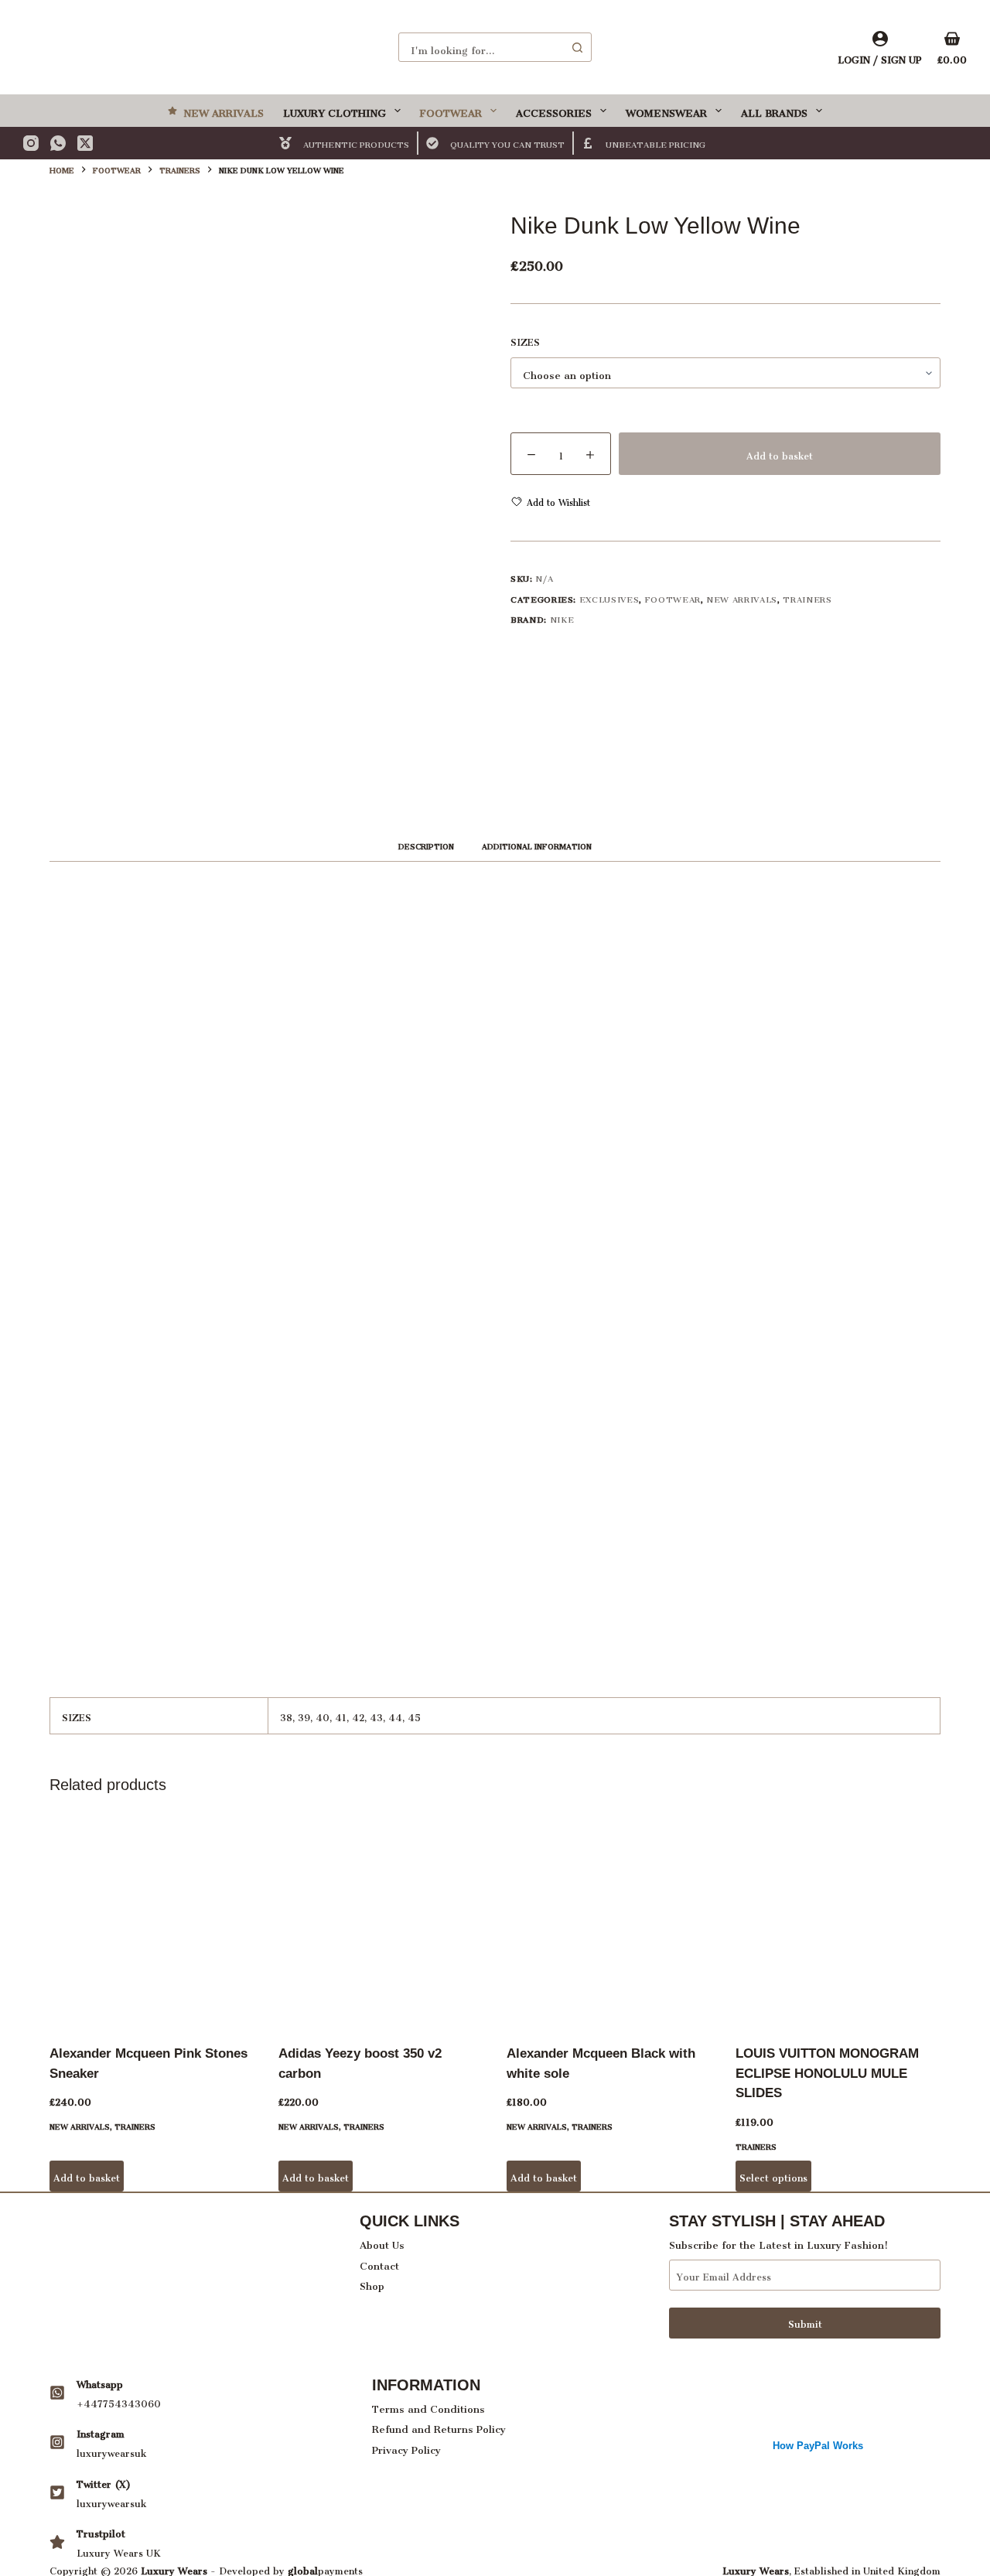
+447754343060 (119, 2402)
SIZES (525, 341)
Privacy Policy (406, 2447)
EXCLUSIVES (609, 598)
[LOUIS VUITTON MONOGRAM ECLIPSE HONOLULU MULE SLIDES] (838, 1922)
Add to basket (780, 454)
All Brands (774, 110)
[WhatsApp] (58, 143)
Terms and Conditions (428, 2406)
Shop (372, 2283)
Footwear (451, 110)
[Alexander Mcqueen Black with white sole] (609, 1922)
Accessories (554, 110)
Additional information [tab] (537, 845)
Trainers (807, 598)
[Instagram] (31, 143)
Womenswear (666, 110)
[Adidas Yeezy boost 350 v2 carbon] (381, 1922)
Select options (773, 2176)
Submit (805, 2322)
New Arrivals (224, 110)
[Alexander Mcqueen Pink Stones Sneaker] (152, 1922)
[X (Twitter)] (85, 143)
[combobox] (481, 47)
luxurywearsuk (111, 2451)
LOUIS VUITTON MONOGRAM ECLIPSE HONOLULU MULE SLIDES (827, 2073)
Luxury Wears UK (119, 2551)
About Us (382, 2242)
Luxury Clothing (335, 110)
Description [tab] (426, 845)
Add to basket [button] (87, 2176)
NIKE (562, 618)
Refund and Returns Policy (439, 2426)
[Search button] (577, 47)
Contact (379, 2263)
